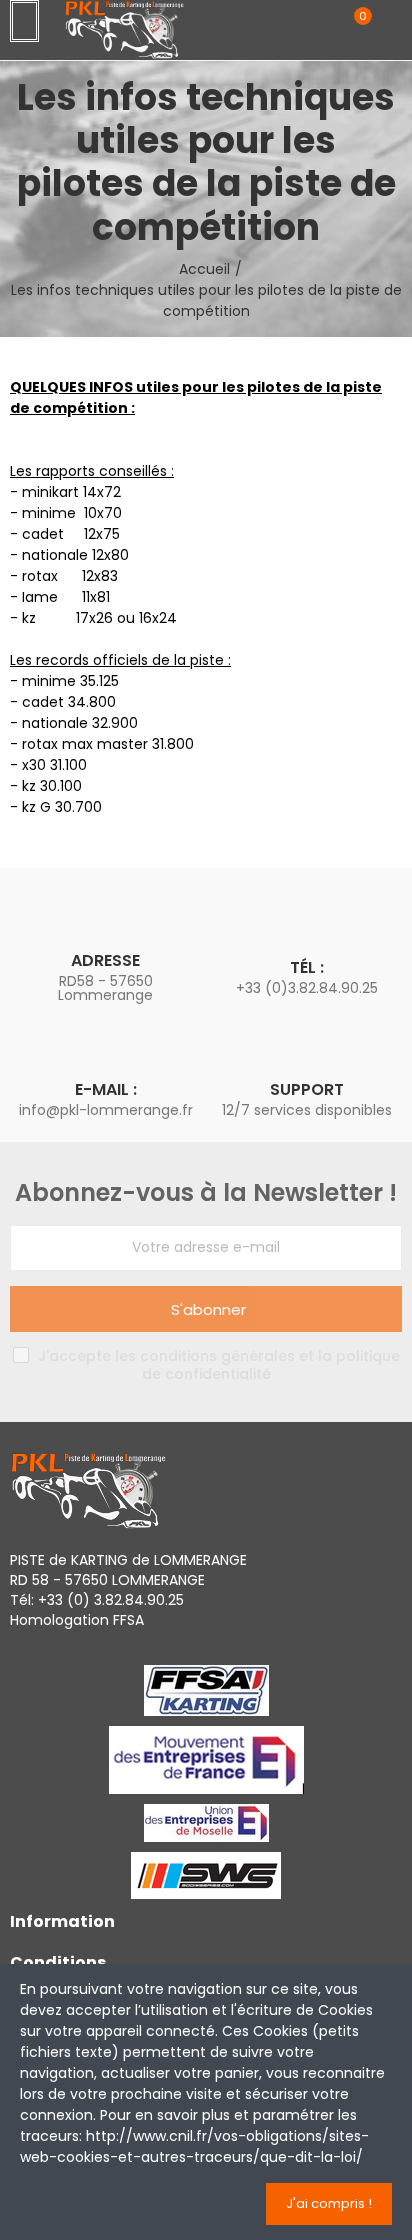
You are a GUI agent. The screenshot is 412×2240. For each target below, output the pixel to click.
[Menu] (24, 21)
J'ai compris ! (329, 2203)
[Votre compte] (392, 27)
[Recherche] (320, 26)
